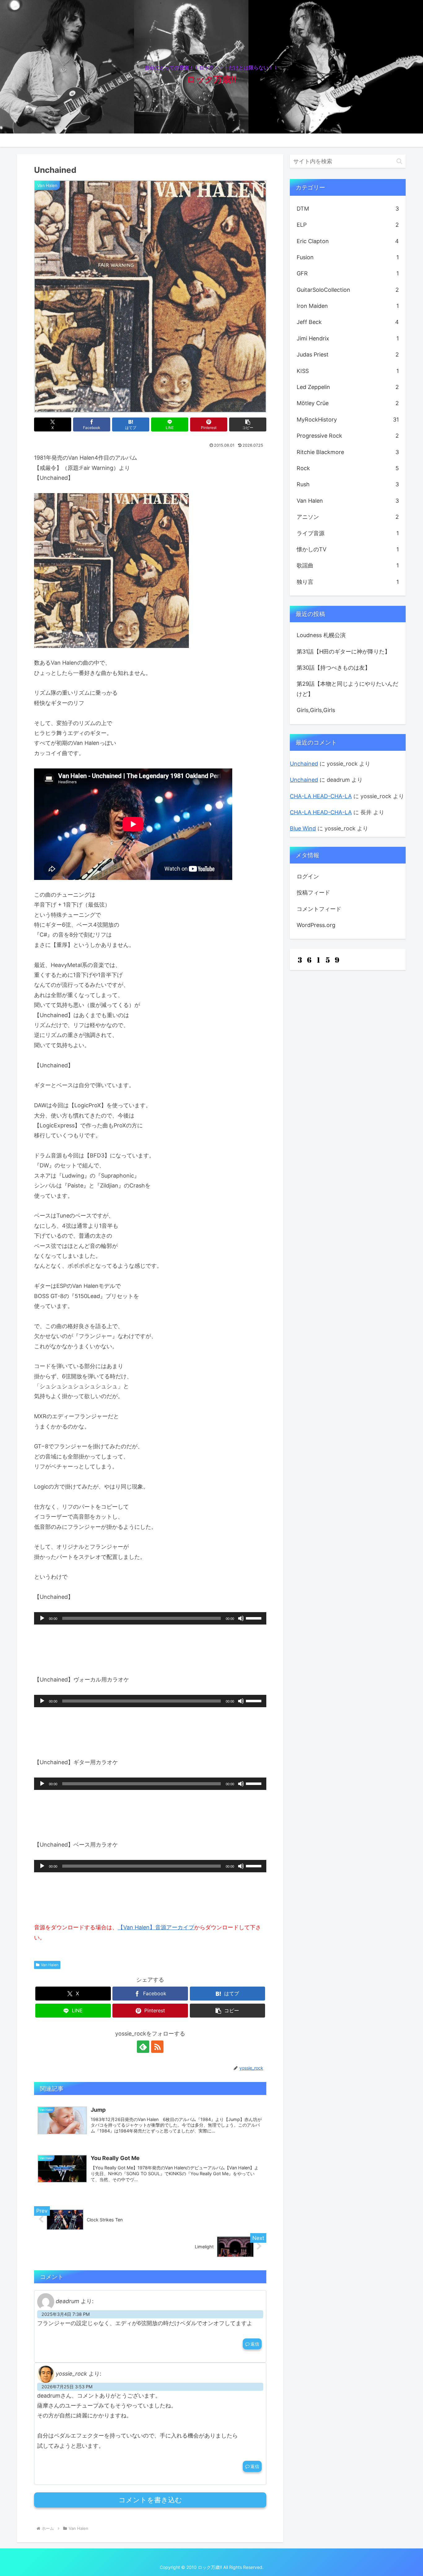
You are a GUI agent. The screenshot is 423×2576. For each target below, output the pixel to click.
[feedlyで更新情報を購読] (143, 2047)
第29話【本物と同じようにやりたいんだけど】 (347, 689)
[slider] (255, 1618)
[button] (248, 424)
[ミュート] (241, 1618)
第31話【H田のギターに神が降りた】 (343, 652)
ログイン (308, 876)
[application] (150, 1618)
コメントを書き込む (150, 2500)
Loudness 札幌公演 (321, 635)
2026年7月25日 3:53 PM (67, 2387)
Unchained (304, 764)
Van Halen (50, 1965)
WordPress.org (316, 925)
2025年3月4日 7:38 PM (66, 2314)
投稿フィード (313, 892)
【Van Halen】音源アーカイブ (156, 1927)
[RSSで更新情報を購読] (157, 2047)
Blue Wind (303, 828)
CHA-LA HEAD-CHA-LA (321, 796)
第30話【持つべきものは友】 (334, 668)
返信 (255, 2344)
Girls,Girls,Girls (316, 710)
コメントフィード (319, 909)
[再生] (42, 1618)
